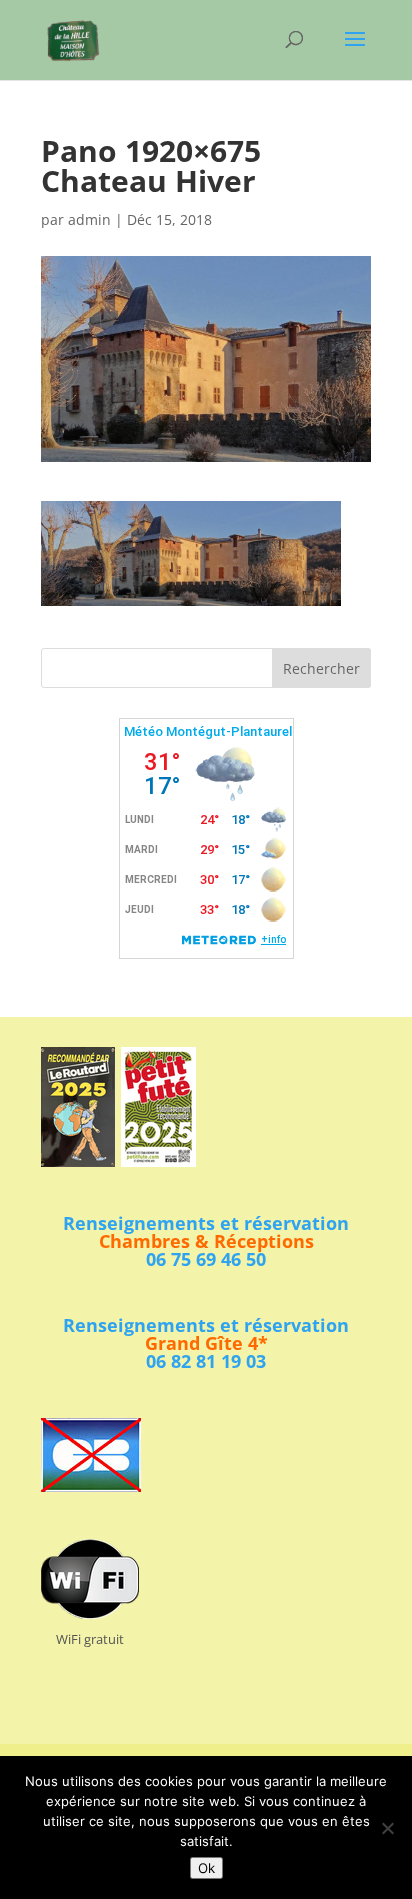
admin (89, 219)
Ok (206, 1868)
